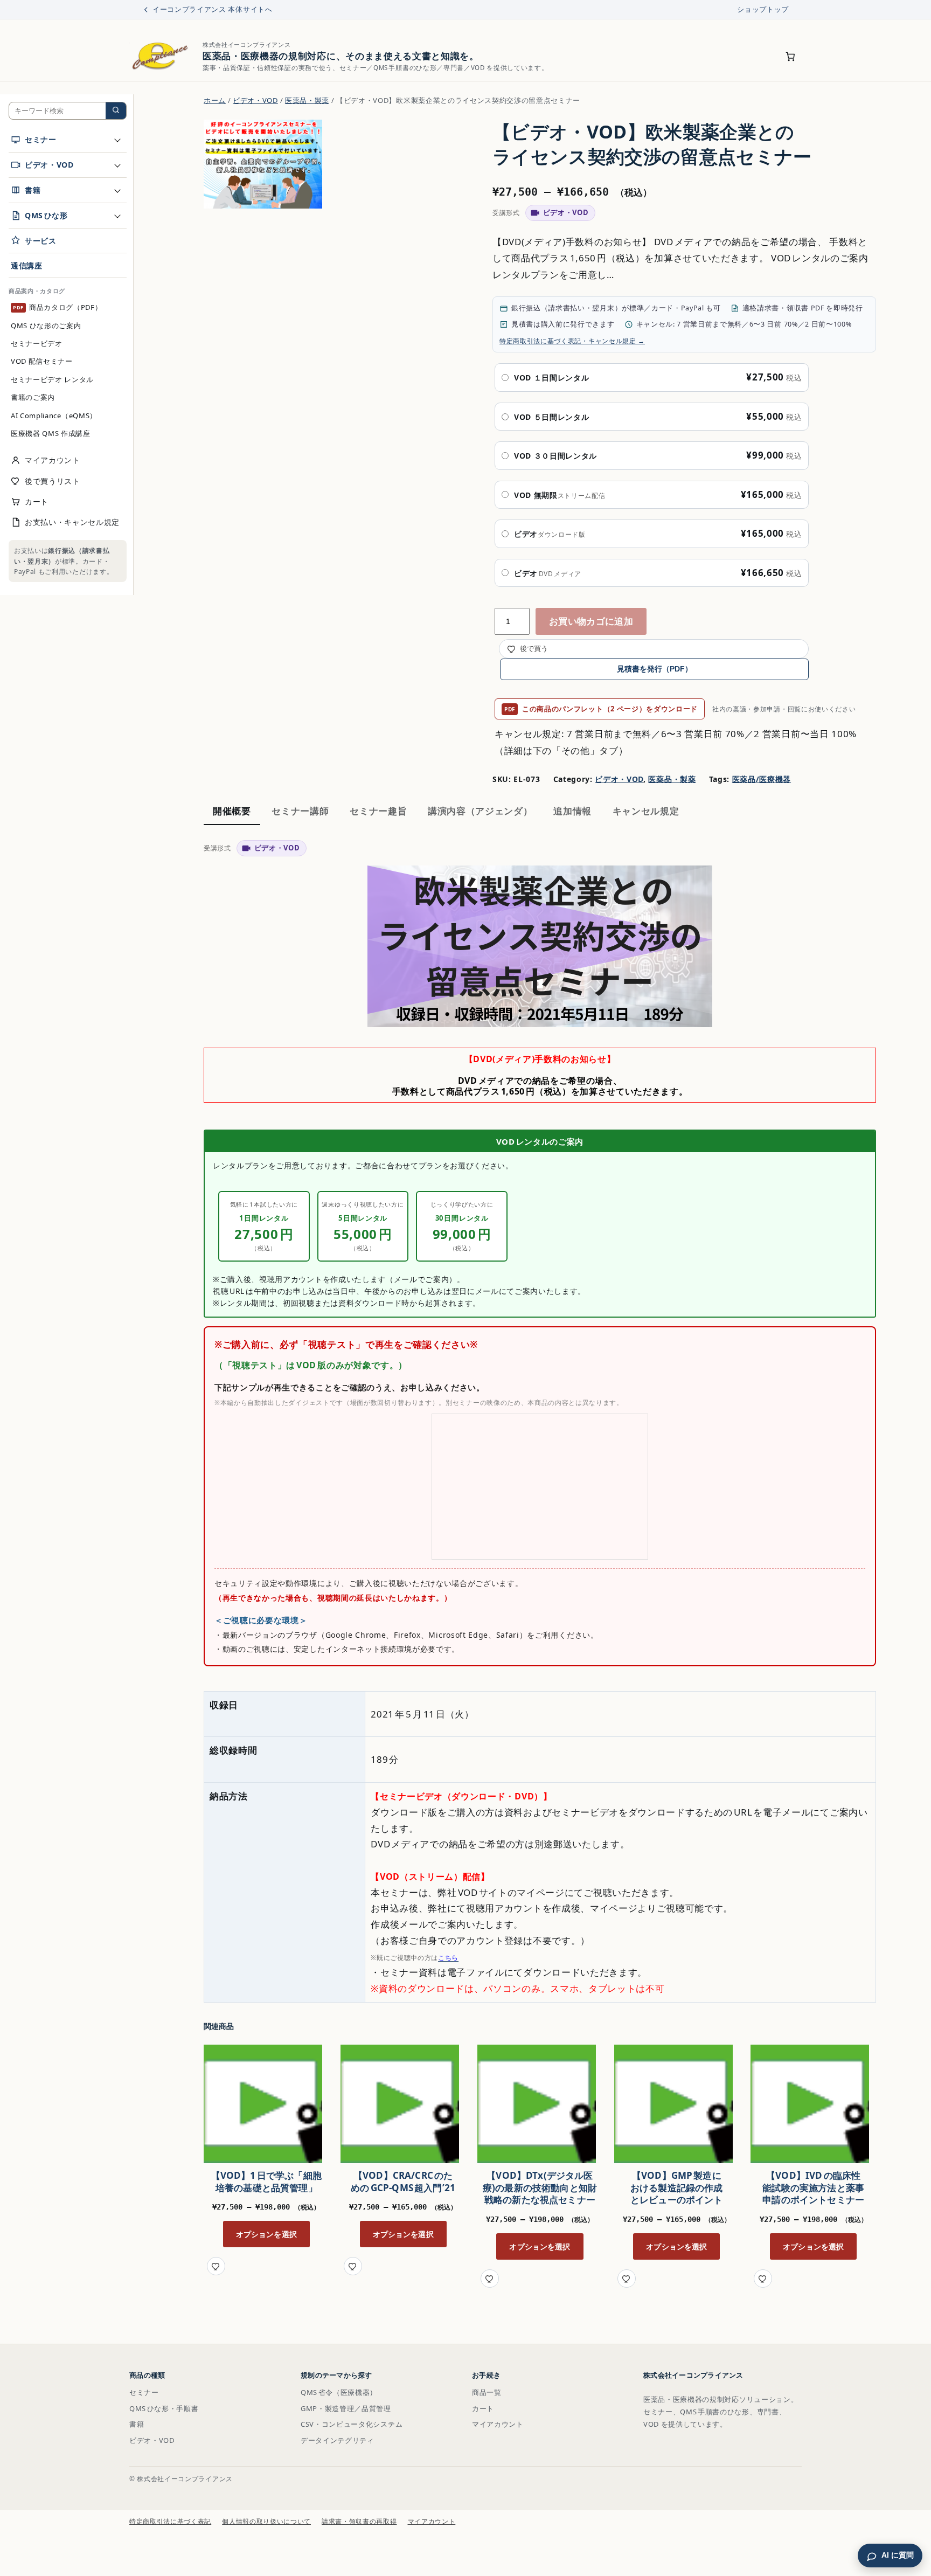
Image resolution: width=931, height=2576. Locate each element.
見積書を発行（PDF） (655, 669)
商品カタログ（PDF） (58, 307)
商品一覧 (487, 2392)
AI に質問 (898, 2555)
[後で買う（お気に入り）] (216, 2266)
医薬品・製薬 (307, 100)
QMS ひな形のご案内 (46, 325)
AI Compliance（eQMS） (54, 415)
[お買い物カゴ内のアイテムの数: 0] (791, 57)
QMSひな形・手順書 (164, 2408)
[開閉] (117, 140)
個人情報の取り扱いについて (266, 2521)
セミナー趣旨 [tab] (378, 811)
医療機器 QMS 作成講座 (51, 433)
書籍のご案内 (33, 397)
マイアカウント (498, 2424)
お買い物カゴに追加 (591, 621)
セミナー (144, 2392)
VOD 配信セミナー (42, 361)
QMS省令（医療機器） (339, 2392)
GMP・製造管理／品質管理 (346, 2408)
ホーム (215, 100)
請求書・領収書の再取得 (359, 2521)
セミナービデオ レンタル (52, 379)
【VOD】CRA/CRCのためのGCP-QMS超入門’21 (403, 2182)
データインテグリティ (338, 2440)
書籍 (137, 2424)
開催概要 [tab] (232, 811)
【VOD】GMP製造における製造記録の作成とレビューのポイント (677, 2188)
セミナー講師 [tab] (300, 811)
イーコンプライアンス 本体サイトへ (213, 9)
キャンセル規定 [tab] (646, 811)
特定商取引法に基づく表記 (170, 2521)
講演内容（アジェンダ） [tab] (480, 811)
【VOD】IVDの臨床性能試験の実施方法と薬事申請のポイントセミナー (813, 2188)
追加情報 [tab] (572, 811)
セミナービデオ (37, 343)
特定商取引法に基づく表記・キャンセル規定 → (572, 341)
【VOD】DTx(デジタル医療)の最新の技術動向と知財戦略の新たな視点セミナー (540, 2188)
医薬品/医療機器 (762, 779)
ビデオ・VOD (255, 100)
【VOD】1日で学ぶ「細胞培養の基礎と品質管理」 (266, 2182)
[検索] (116, 111)
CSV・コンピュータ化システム (352, 2424)
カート (483, 2408)
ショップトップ (763, 9)
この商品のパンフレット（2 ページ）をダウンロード (601, 709)
